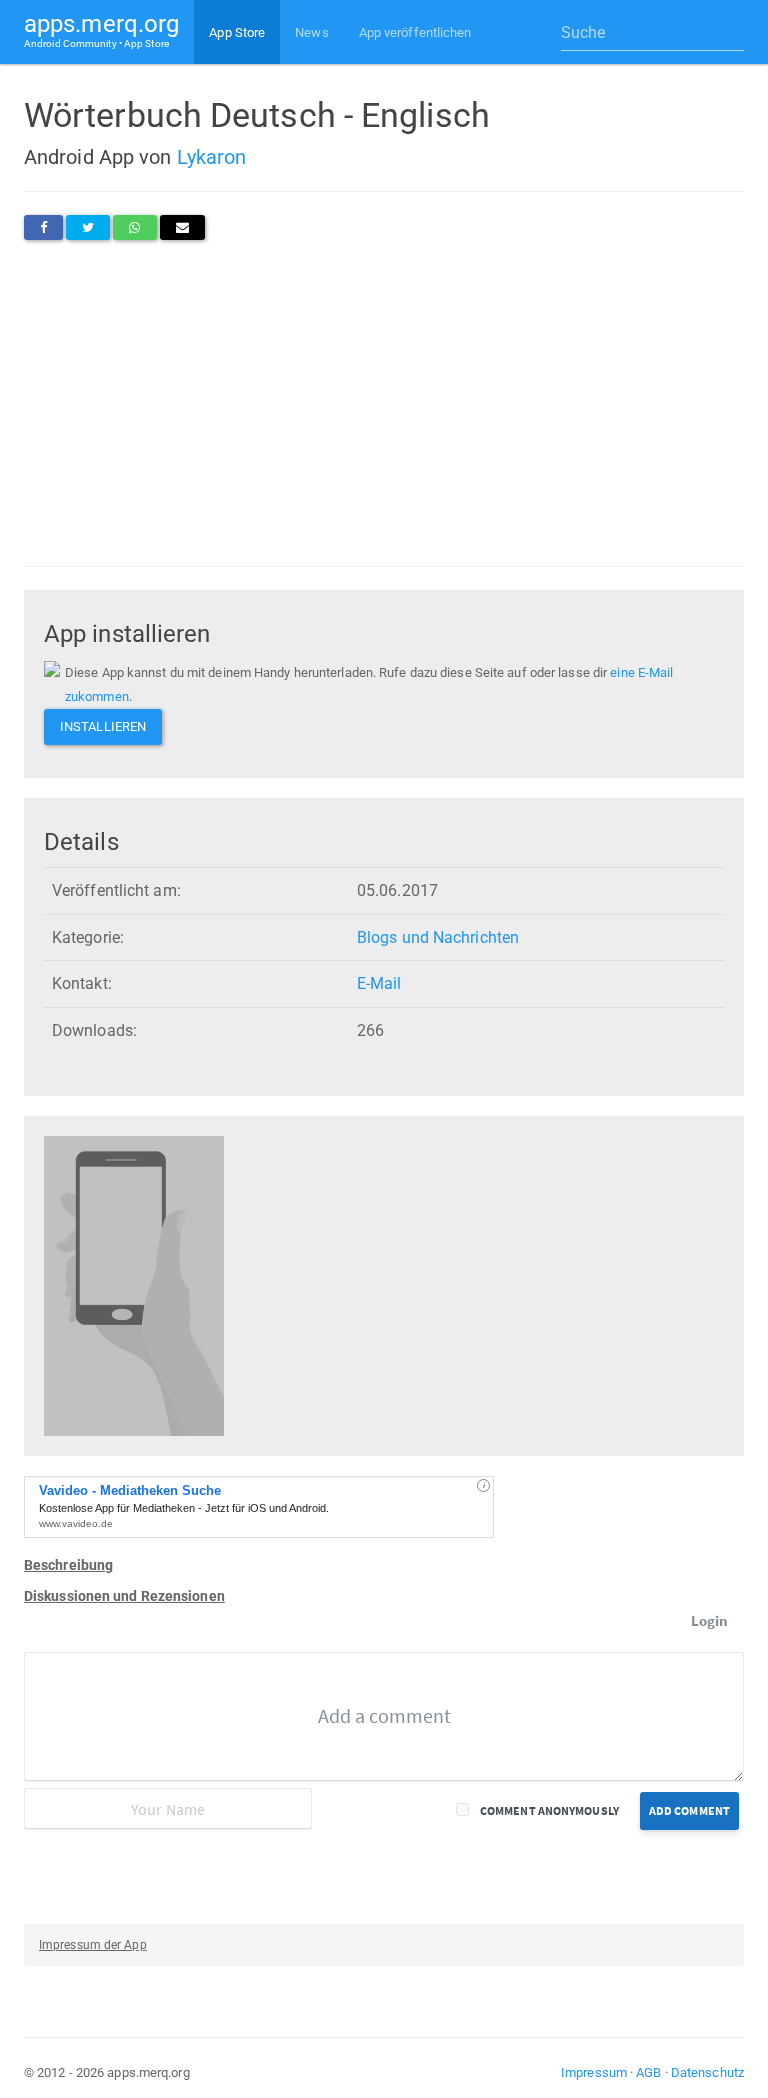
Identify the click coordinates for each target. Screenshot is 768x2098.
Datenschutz (707, 2072)
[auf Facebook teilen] (43, 227)
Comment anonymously (549, 1810)
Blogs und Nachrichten (438, 937)
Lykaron (212, 157)
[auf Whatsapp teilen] (134, 227)
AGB (648, 2072)
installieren (103, 726)
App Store (237, 32)
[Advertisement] (384, 403)
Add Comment (689, 1810)
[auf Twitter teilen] (88, 227)
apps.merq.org (101, 29)
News (311, 32)
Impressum (594, 2072)
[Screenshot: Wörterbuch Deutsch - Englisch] (134, 1285)
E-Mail (379, 983)
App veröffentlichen (415, 32)
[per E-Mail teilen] (182, 227)
